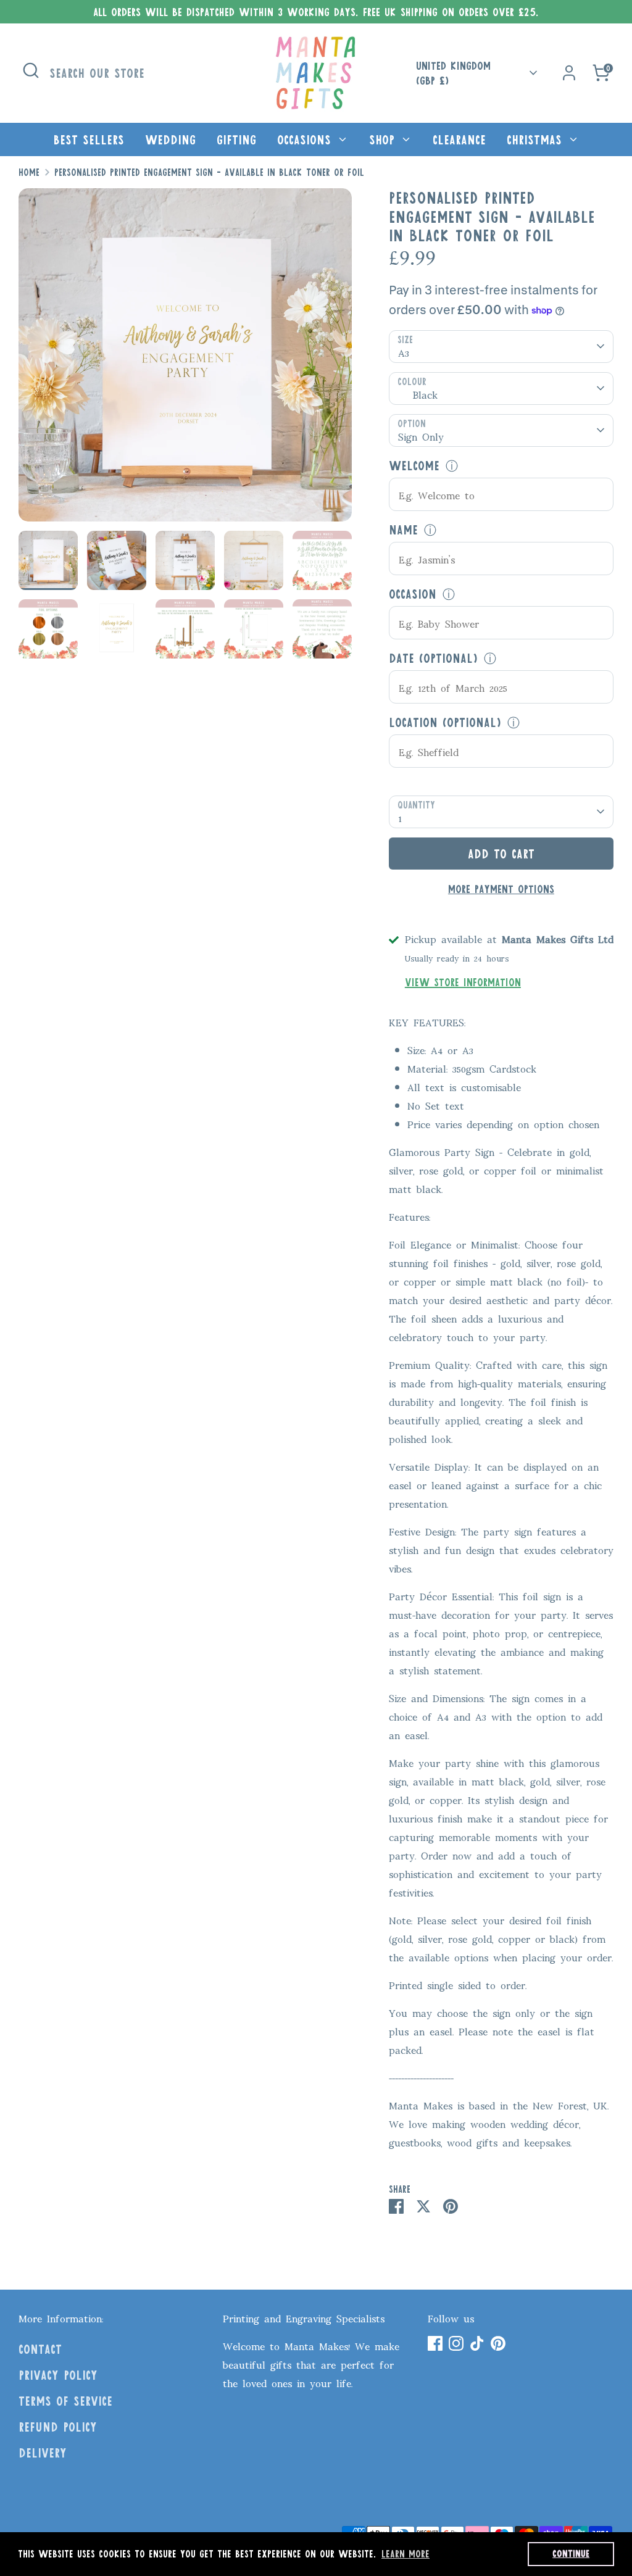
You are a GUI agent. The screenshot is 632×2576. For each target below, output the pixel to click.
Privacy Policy (58, 2375)
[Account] (569, 73)
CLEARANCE (459, 139)
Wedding (170, 139)
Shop (384, 139)
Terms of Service (65, 2401)
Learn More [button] (405, 2553)
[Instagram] (456, 2343)
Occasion (413, 594)
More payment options (501, 889)
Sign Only (421, 436)
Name (403, 530)
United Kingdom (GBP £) (453, 73)
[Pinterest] (498, 2343)
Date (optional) (433, 658)
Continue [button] (571, 2553)
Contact (40, 2349)
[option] (185, 359)
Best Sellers (89, 139)
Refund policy (58, 2427)
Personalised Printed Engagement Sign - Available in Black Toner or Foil (209, 172)
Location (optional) (445, 722)
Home (29, 172)
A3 (404, 352)
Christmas (537, 139)
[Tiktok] (477, 2343)
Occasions (306, 139)
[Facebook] (435, 2343)
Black (425, 394)
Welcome (414, 465)
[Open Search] (31, 70)
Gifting (236, 139)
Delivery (43, 2453)
